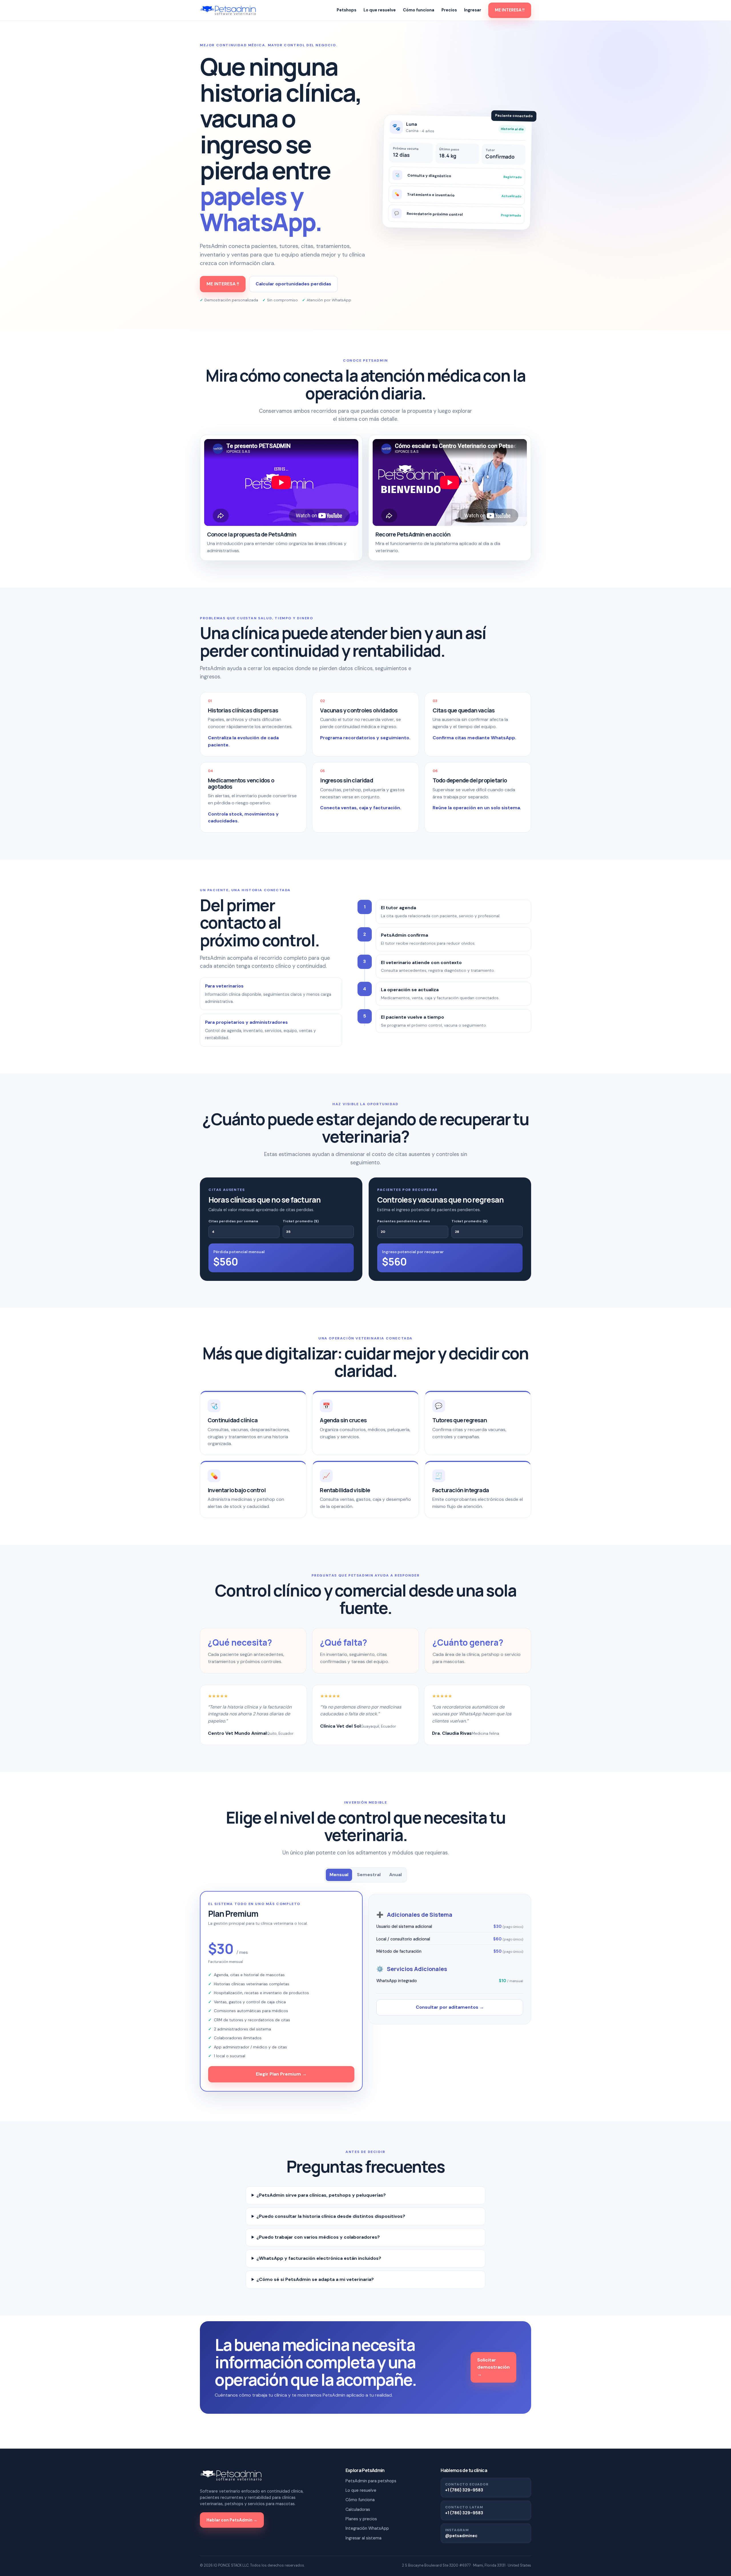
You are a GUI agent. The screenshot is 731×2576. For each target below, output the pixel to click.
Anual (395, 1875)
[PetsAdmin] (228, 10)
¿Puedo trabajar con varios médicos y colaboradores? (318, 2237)
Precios (449, 10)
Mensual (339, 1875)
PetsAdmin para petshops (371, 2481)
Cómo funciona (419, 10)
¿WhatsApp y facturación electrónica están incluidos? (319, 2258)
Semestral (369, 1875)
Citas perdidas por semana (233, 1221)
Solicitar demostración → (493, 2367)
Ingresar (473, 10)
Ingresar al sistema (364, 2538)
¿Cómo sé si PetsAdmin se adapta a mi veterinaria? (315, 2279)
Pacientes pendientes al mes (404, 1221)
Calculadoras (358, 2509)
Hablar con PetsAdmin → (232, 2520)
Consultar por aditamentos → (450, 2007)
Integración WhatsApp (367, 2528)
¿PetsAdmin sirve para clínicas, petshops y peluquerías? (321, 2195)
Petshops (347, 10)
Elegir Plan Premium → (281, 2074)
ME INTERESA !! (510, 10)
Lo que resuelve (380, 10)
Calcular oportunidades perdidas (293, 284)
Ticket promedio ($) (301, 1221)
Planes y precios (361, 2519)
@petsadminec (461, 2536)
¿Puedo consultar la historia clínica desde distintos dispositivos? (331, 2216)
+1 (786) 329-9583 (464, 2490)
